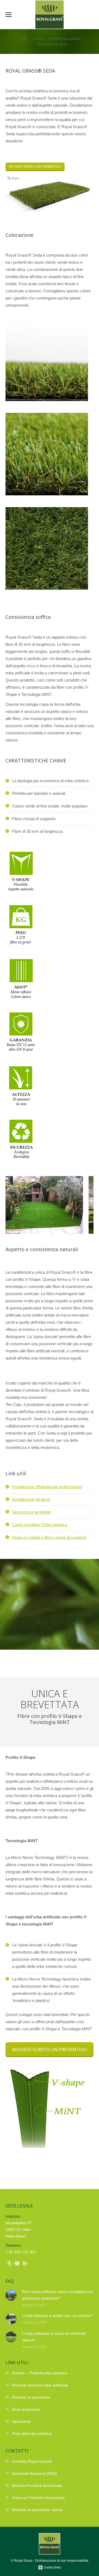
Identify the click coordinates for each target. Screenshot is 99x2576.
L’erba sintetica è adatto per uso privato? (57, 2316)
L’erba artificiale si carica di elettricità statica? (54, 2337)
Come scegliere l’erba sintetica (40, 1525)
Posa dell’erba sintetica (32, 2434)
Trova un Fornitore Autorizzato (38, 2498)
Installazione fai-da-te (31, 1499)
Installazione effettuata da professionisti (47, 1487)
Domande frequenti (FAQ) (34, 2473)
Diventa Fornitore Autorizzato (37, 2486)
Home (23, 39)
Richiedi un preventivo (31, 2397)
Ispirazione (21, 2421)
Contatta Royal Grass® (32, 2461)
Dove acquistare (26, 2409)
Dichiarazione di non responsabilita (62, 2561)
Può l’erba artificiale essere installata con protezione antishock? (57, 2295)
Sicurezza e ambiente (32, 1512)
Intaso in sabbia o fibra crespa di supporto (49, 1537)
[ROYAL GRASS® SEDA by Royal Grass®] (47, 399)
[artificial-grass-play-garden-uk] (44, 1205)
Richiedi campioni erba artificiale (40, 2385)
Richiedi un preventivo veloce (37, 2510)
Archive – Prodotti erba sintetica (57, 39)
